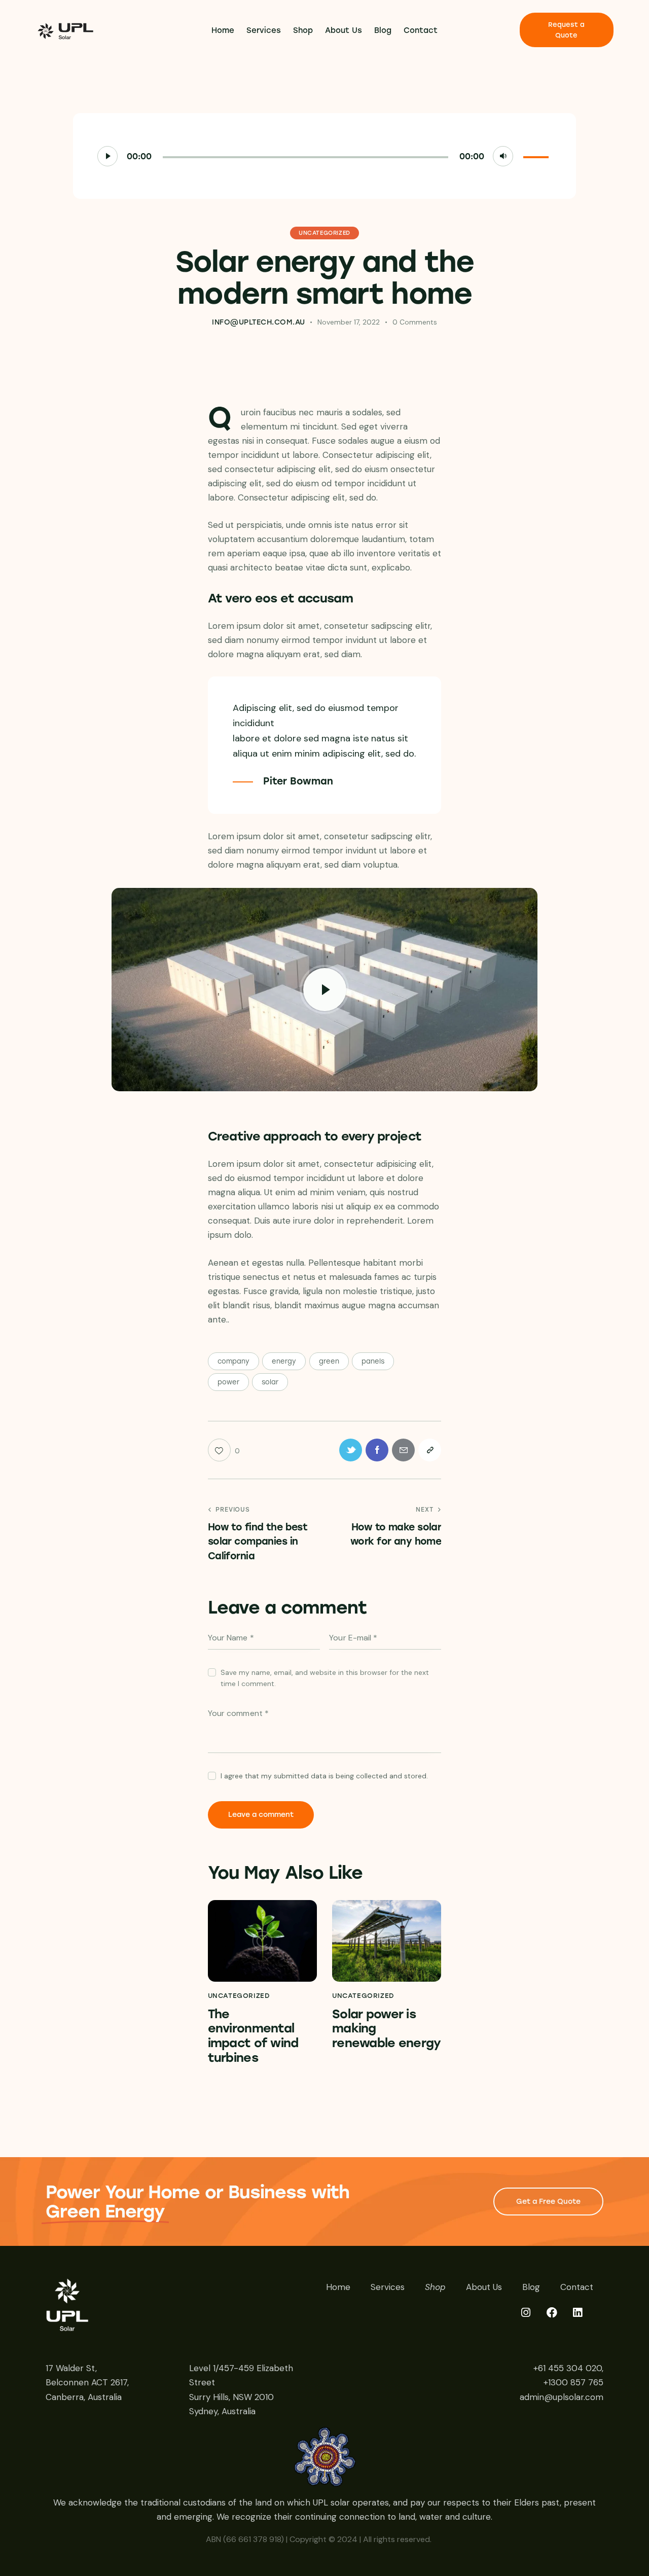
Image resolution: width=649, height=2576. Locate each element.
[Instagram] (532, 2319)
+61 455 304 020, (568, 2368)
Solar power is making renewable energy (386, 2029)
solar (270, 1382)
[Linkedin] (584, 2319)
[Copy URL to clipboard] (430, 1450)
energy (284, 1361)
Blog (531, 2287)
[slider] (537, 155)
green (329, 1361)
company (233, 1361)
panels (373, 1361)
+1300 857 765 (573, 2382)
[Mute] (503, 156)
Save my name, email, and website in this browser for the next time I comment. (325, 1678)
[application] (324, 156)
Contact (577, 2287)
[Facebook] (558, 2319)
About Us (484, 2287)
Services (388, 2287)
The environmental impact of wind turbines (253, 2036)
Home (338, 2287)
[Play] (107, 156)
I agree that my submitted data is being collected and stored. (324, 1776)
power (228, 1382)
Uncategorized (324, 233)
